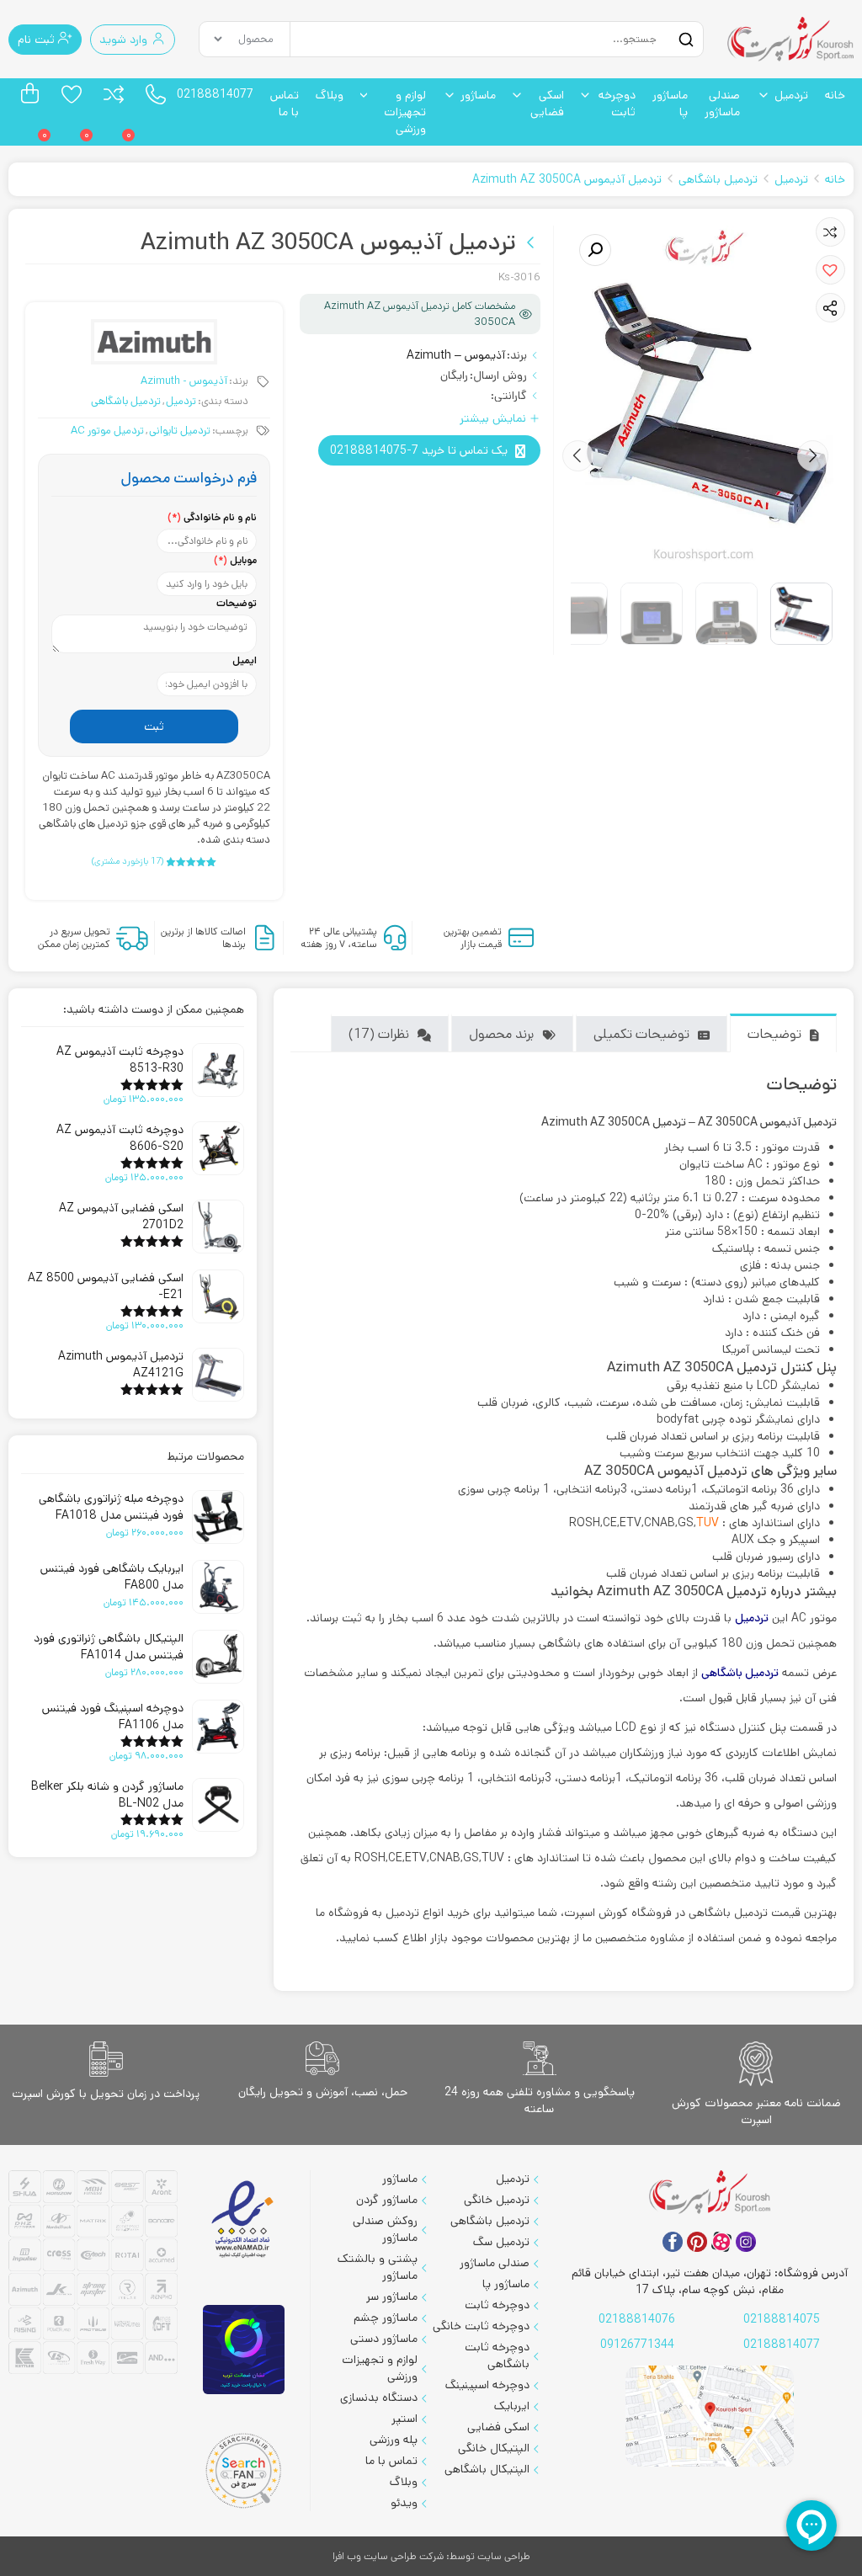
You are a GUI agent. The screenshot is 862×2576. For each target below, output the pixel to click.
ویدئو (404, 2503)
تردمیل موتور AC (107, 431)
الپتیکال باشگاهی (487, 2469)
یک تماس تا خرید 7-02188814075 (419, 450)
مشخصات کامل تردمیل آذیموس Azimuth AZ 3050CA (420, 314)
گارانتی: (509, 396)
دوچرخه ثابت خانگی (481, 2326)
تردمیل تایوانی (180, 431)
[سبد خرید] (29, 94)
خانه (835, 95)
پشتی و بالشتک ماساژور (378, 2267)
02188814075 (782, 2319)
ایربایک (512, 2406)
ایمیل (245, 660)
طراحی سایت (504, 2556)
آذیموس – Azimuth (456, 355)
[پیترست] (697, 2242)
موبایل (235, 560)
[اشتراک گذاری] (830, 308)
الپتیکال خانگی (494, 2448)
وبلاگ (330, 95)
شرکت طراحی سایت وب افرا (388, 2556)
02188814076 (637, 2319)
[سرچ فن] (244, 2471)
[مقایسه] (114, 94)
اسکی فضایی (547, 104)
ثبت (154, 726)
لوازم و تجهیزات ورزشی (405, 112)
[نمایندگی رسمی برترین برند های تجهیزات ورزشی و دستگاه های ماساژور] (93, 2274)
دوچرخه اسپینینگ (487, 2385)
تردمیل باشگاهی (718, 179)
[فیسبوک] (673, 2242)
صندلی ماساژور (722, 104)
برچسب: (230, 431)
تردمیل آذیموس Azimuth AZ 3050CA (567, 179)
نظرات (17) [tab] (379, 1034)
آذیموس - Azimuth (184, 381)
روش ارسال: (498, 375)
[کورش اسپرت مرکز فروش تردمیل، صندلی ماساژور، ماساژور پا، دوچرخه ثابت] (790, 39)
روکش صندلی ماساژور (385, 2229)
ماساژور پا (670, 104)
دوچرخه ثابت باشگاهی (497, 2355)
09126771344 (637, 2344)
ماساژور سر (392, 2297)
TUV (708, 1523)
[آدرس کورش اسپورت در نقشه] (710, 2416)
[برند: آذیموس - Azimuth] (154, 342)
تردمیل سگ (501, 2242)
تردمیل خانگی (497, 2200)
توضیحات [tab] (774, 1034)
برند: (517, 355)
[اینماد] (244, 2219)
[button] (830, 270)
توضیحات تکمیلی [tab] (641, 1034)
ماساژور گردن (387, 2200)
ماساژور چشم (386, 2318)
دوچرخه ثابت (617, 104)
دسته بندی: (223, 401)
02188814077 (215, 94)
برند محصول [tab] (501, 1034)
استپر (404, 2419)
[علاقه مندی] (72, 94)
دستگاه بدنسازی (379, 2398)
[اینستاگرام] (746, 2242)
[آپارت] (721, 2242)
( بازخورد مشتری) (128, 861)
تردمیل (791, 95)
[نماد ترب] (244, 2350)
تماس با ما (285, 104)
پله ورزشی (394, 2440)
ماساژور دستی (384, 2339)
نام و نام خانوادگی (212, 517)
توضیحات (237, 603)
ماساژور (478, 95)
